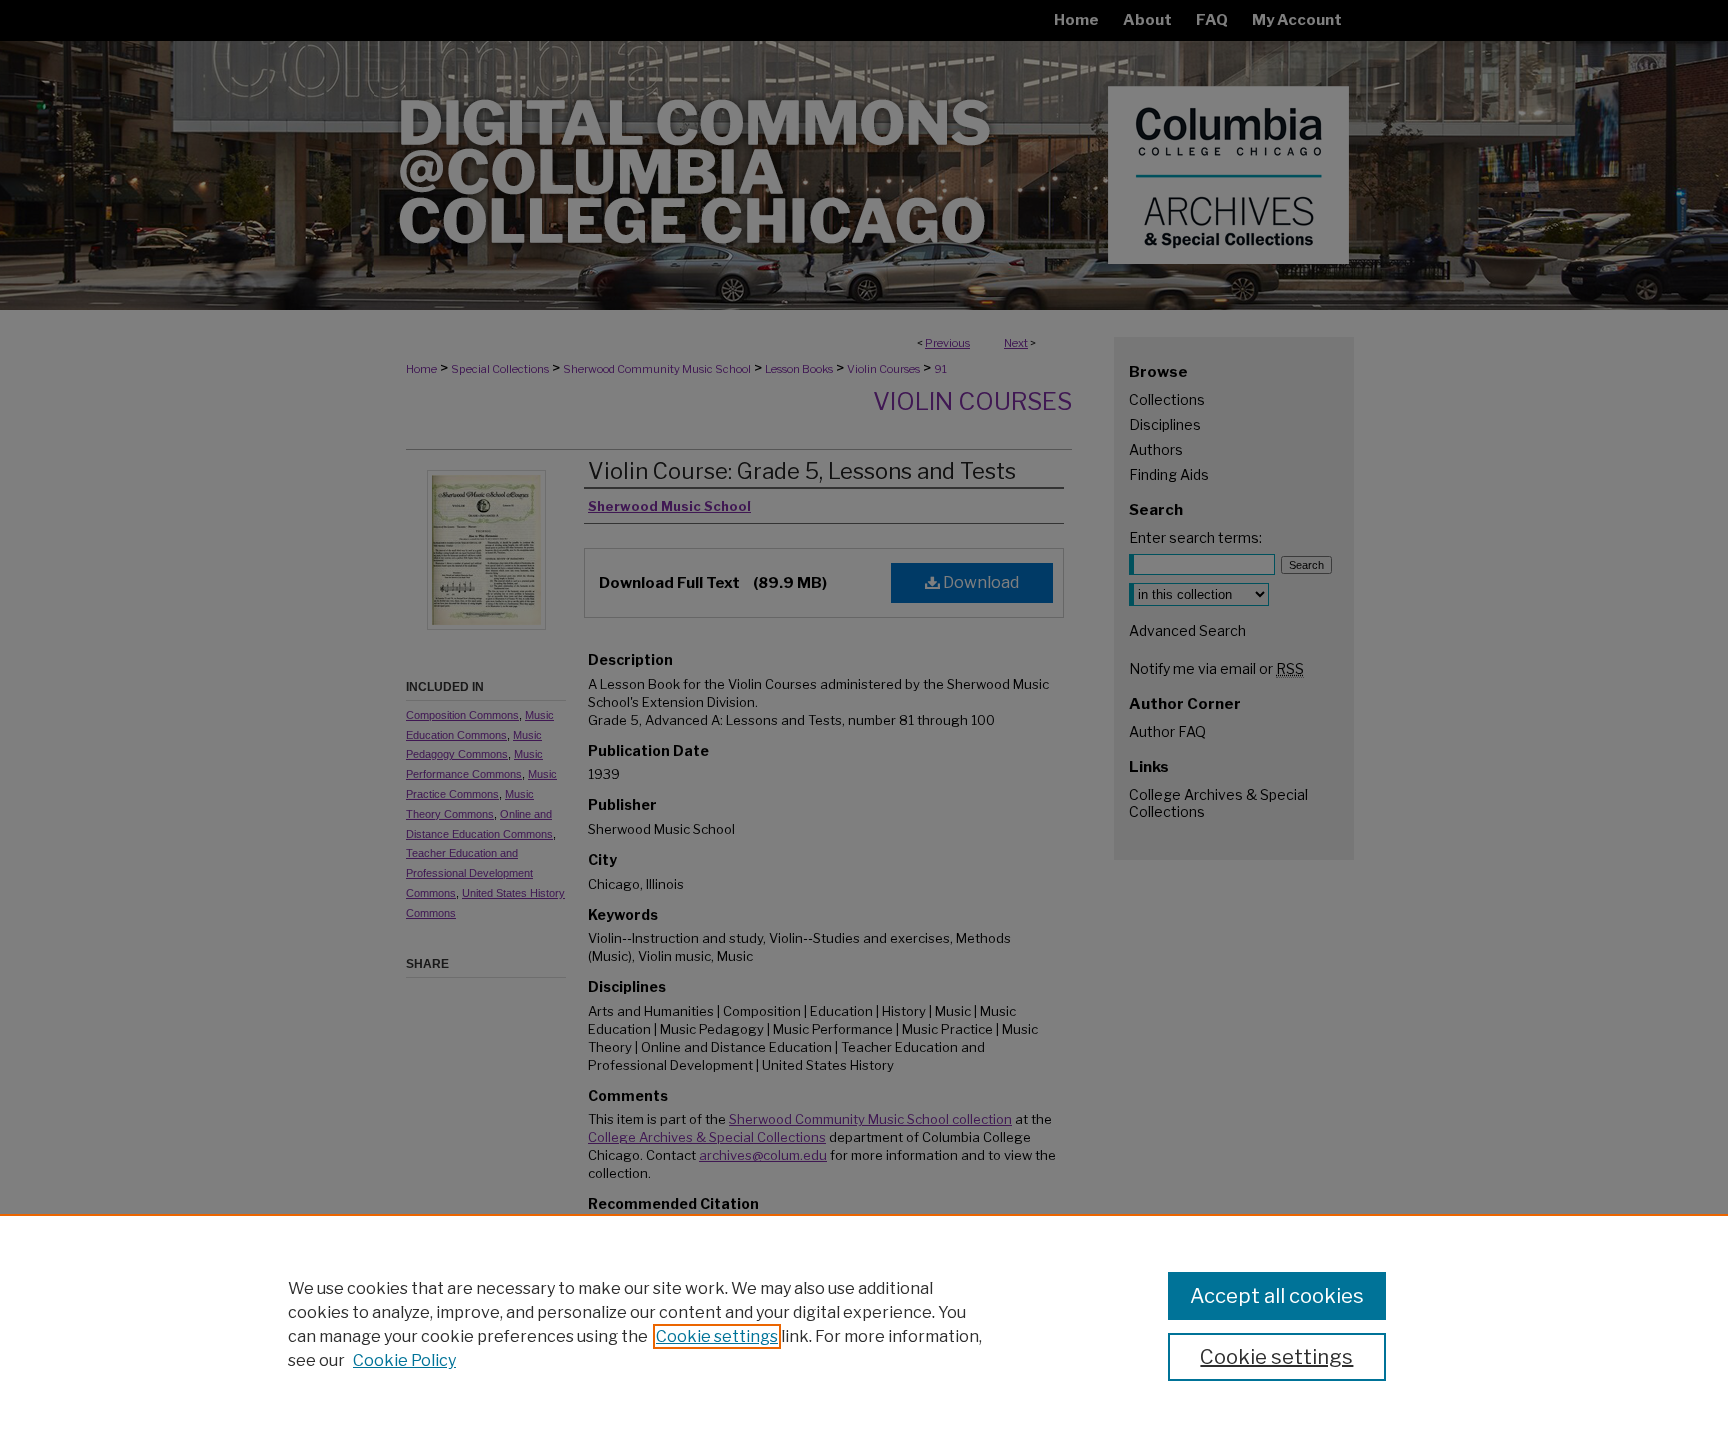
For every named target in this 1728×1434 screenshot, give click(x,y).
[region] (864, 1324)
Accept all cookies (1277, 1296)
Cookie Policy (404, 1360)
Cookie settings (717, 1336)
